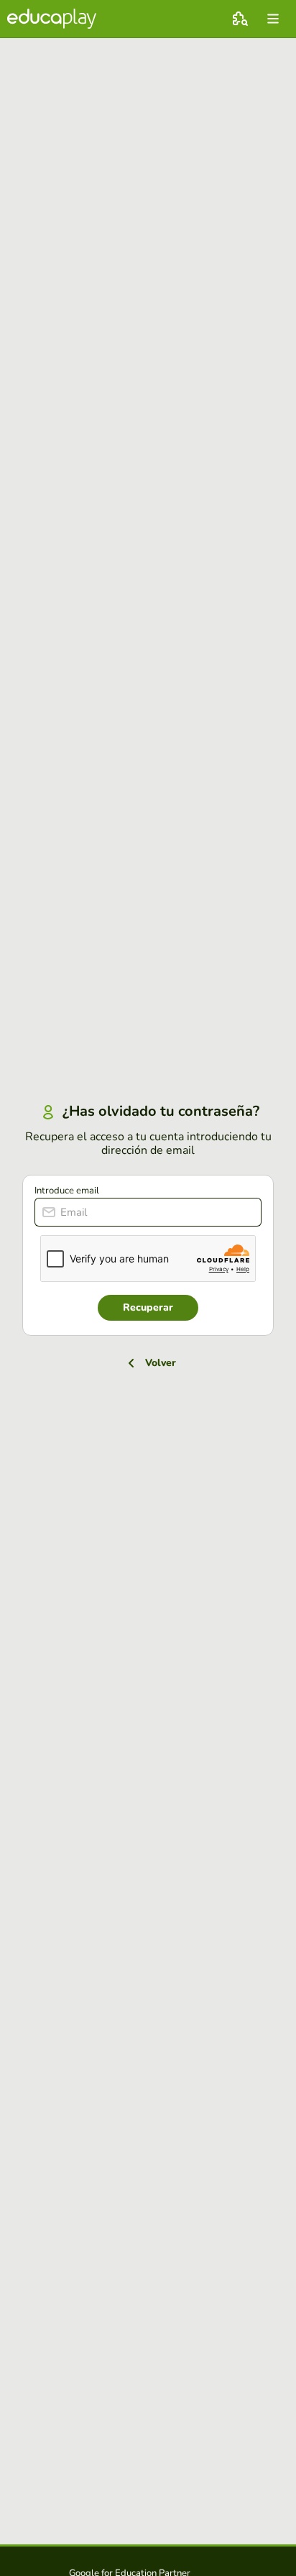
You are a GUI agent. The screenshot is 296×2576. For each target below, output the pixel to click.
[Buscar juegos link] (240, 19)
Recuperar (148, 1307)
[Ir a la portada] (52, 19)
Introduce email (67, 1191)
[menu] (273, 19)
